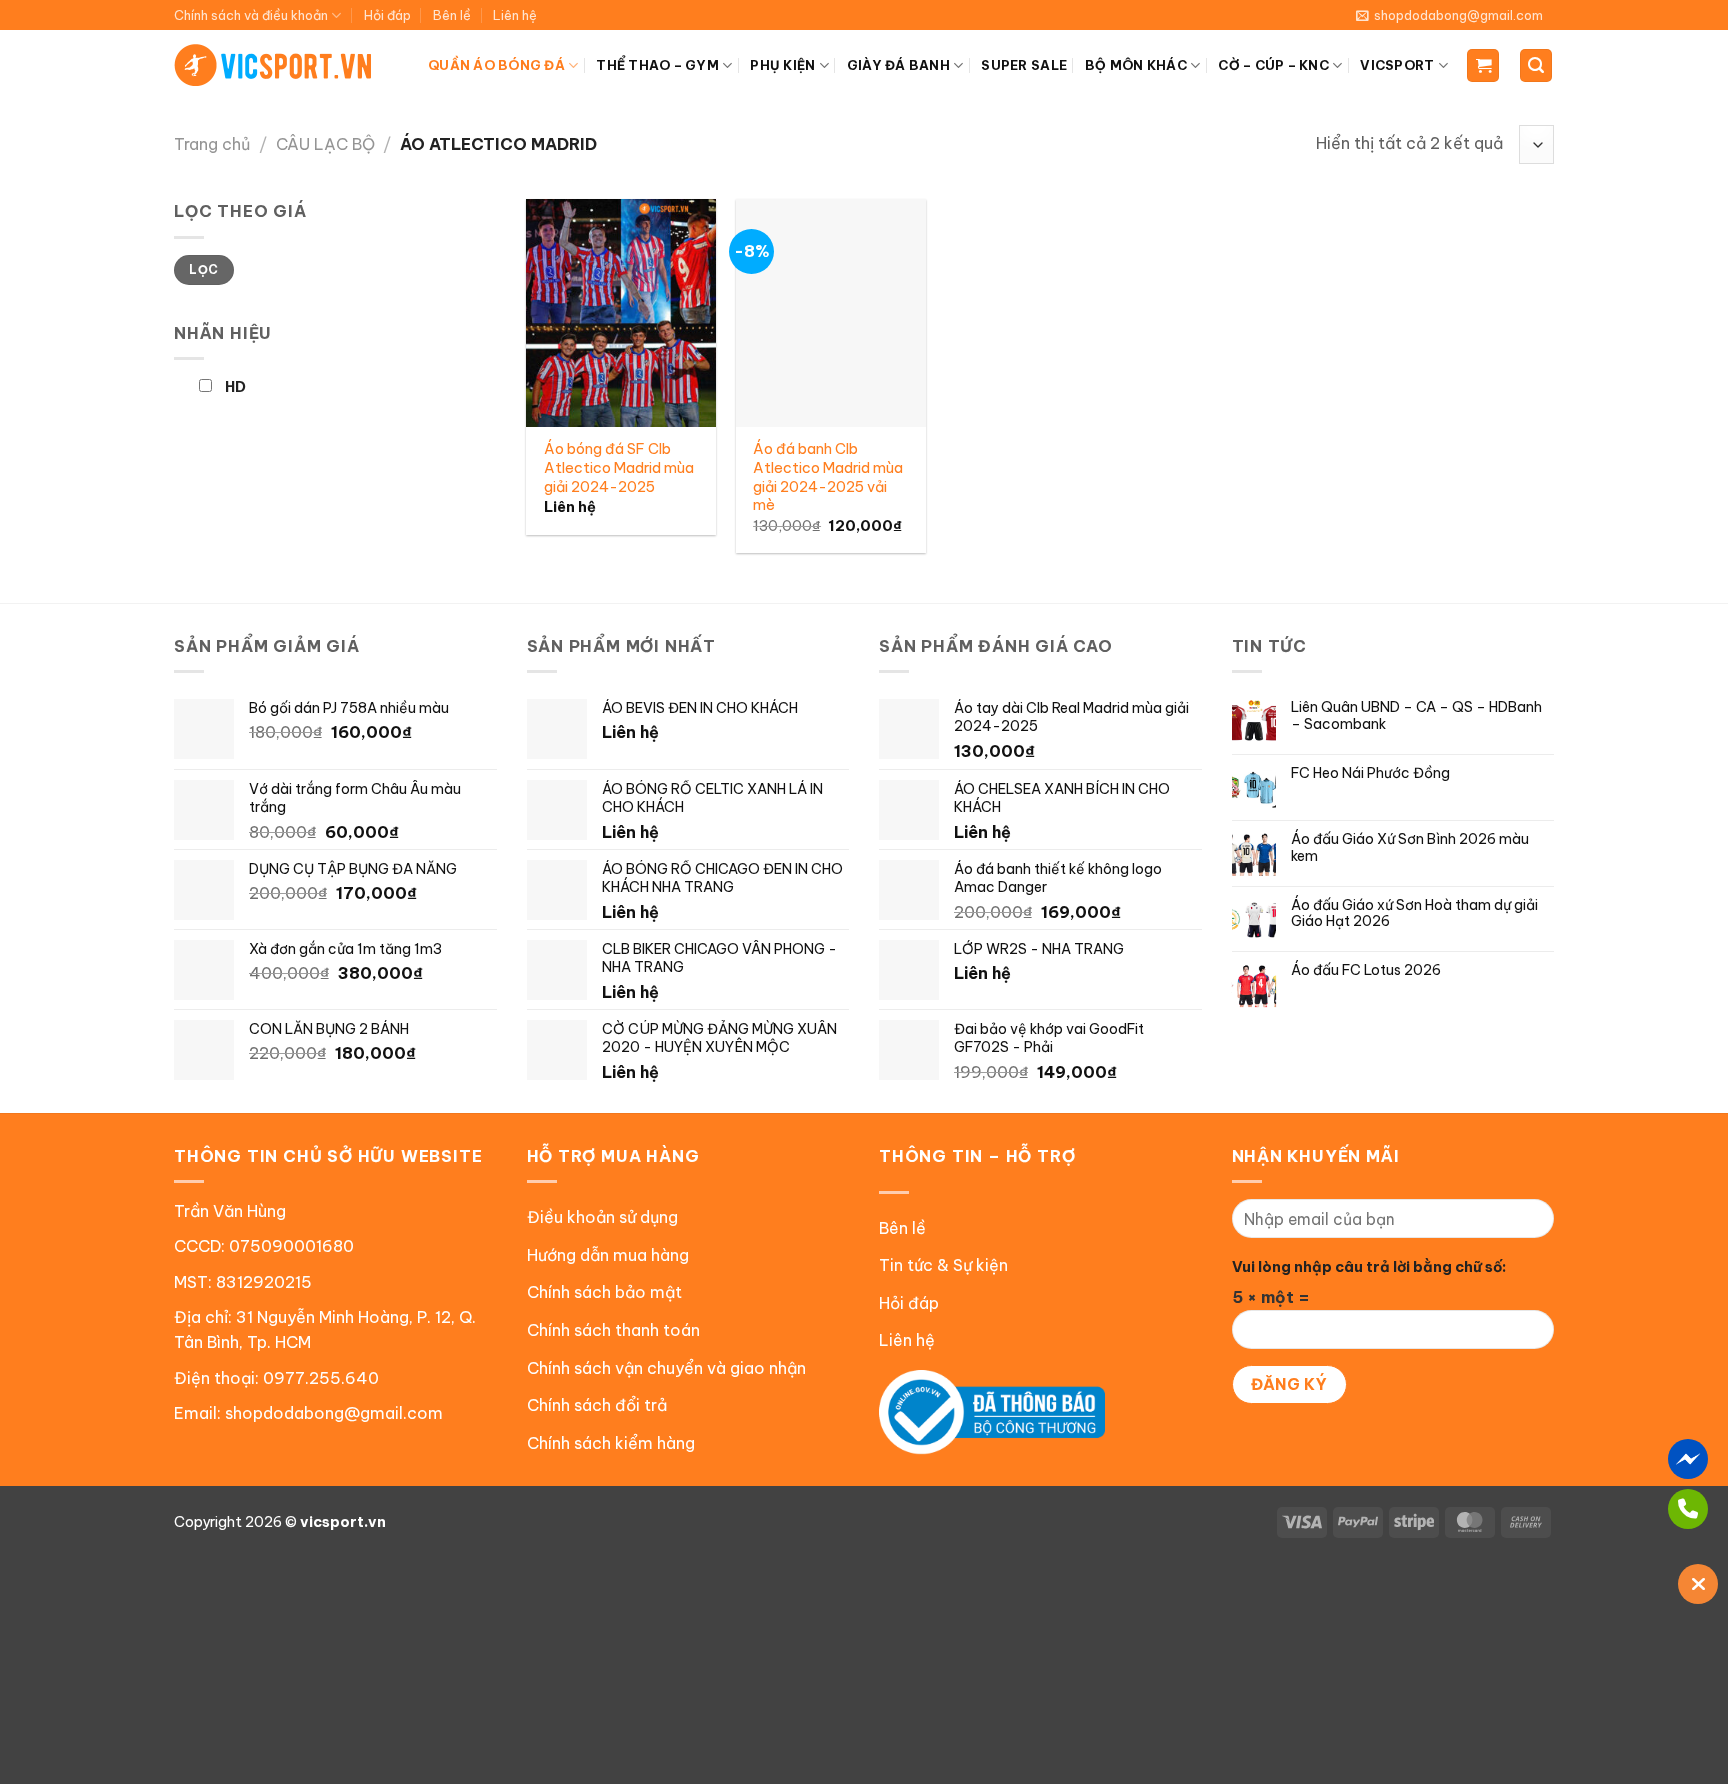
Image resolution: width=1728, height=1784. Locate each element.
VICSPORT (1397, 65)
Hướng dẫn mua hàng (608, 1255)
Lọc (203, 269)
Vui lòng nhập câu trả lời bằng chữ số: (1369, 1267)
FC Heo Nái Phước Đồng (1370, 773)
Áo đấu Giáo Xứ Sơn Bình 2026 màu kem (1410, 848)
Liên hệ (515, 15)
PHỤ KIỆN (782, 65)
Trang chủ (212, 144)
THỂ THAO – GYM (657, 65)
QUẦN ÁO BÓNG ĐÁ (496, 65)
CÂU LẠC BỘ (325, 144)
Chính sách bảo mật (604, 1292)
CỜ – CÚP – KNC (1273, 65)
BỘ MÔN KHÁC (1136, 65)
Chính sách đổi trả (597, 1405)
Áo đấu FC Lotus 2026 (1366, 970)
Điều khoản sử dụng (602, 1217)
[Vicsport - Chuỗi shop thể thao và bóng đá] (274, 65)
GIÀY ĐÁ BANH (898, 65)
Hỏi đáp (387, 15)
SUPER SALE (1024, 65)
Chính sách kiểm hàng (611, 1443)
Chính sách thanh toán (613, 1330)
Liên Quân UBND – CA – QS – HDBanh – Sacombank (1416, 716)
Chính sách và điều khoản (251, 15)
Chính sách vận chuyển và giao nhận (666, 1368)
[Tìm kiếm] (1536, 65)
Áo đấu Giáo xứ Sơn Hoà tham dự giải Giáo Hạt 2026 (1414, 914)
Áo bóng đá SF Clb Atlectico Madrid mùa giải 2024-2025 (619, 467)
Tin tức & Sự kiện (943, 1265)
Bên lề (452, 15)
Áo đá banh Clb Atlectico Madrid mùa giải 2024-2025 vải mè (828, 477)
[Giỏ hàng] (1483, 65)
